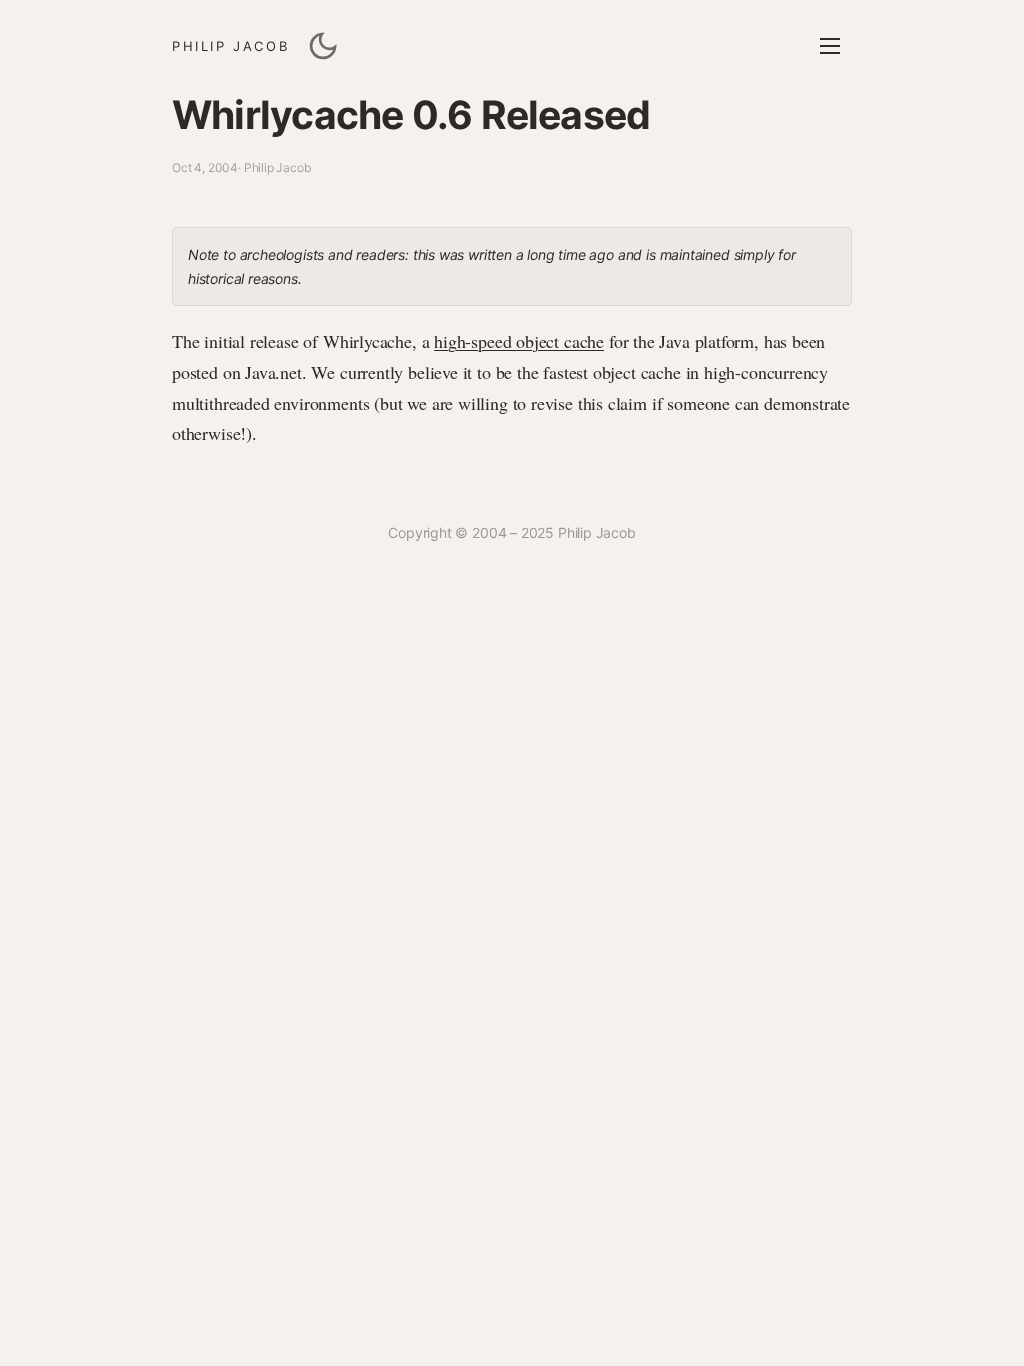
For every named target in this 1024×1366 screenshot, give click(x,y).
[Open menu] (830, 46)
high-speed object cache (519, 341)
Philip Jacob (230, 46)
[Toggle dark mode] (323, 46)
